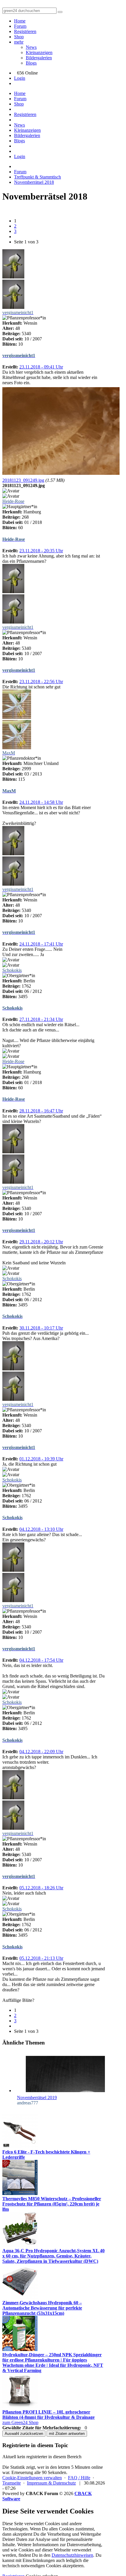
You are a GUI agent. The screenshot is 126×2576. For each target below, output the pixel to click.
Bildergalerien (39, 58)
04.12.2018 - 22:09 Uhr (41, 1752)
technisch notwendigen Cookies (32, 2566)
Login (20, 78)
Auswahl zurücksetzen (24, 2434)
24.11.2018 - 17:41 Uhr (41, 944)
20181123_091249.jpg (23, 480)
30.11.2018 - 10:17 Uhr (41, 1328)
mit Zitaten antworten (67, 2434)
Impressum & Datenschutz (51, 2483)
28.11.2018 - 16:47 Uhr (41, 1111)
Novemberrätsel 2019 (37, 2098)
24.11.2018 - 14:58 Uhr (41, 802)
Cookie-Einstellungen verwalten (32, 2478)
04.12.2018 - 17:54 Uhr (41, 1660)
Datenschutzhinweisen (72, 2555)
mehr (19, 42)
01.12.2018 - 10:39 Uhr (41, 1459)
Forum (20, 26)
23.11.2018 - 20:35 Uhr (41, 551)
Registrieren (25, 31)
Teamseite (12, 2483)
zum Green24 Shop (20, 2422)
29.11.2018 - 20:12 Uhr (41, 1242)
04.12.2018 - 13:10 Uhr (41, 1529)
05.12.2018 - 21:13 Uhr (41, 1958)
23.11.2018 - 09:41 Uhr (41, 367)
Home (20, 21)
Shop (19, 37)
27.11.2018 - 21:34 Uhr (41, 1019)
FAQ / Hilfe (79, 2478)
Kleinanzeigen (39, 52)
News (31, 47)
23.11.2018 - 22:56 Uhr (41, 682)
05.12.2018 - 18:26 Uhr (41, 1888)
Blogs (31, 63)
